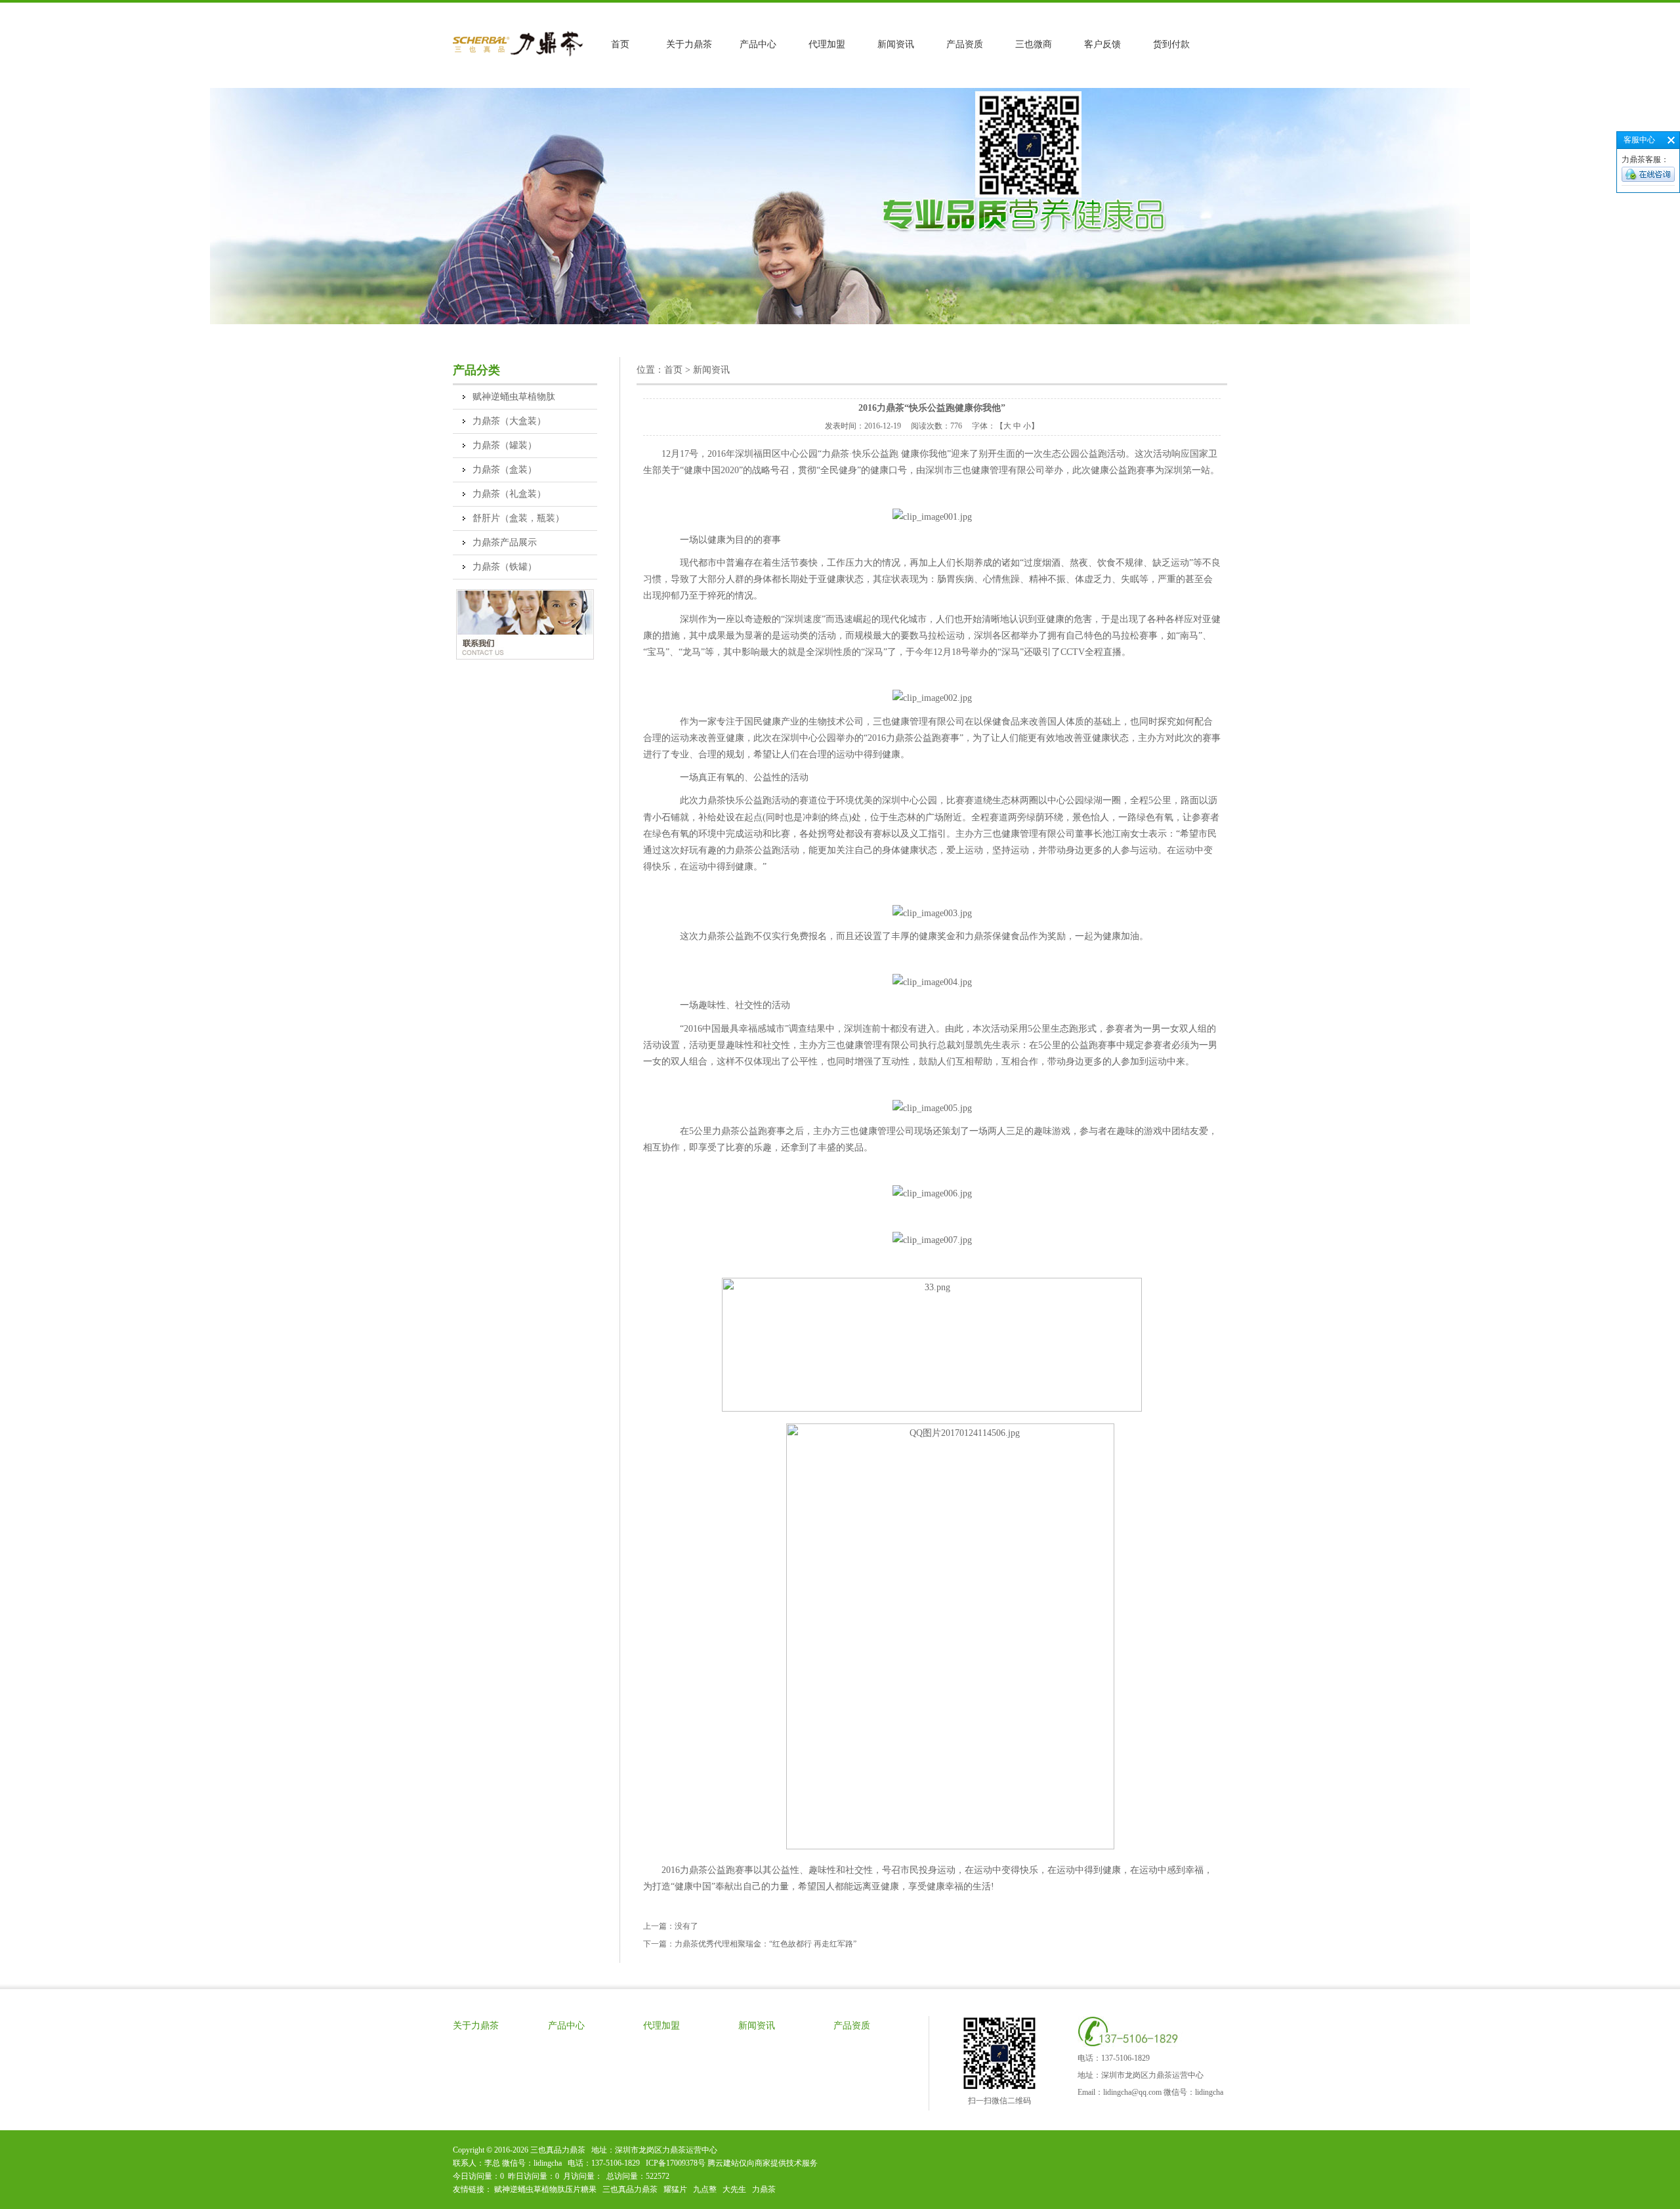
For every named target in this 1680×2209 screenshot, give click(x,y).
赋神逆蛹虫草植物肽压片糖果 (545, 2189)
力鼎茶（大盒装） (509, 421)
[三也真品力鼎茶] (519, 55)
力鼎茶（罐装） (505, 445)
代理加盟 (827, 44)
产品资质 (965, 44)
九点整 (705, 2189)
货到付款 (1171, 44)
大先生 (734, 2189)
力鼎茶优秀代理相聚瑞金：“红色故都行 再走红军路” (766, 1944)
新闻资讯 (896, 44)
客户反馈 (1102, 44)
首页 (620, 44)
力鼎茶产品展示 (505, 542)
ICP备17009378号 (676, 2163)
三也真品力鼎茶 (630, 2189)
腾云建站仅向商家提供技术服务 (763, 2163)
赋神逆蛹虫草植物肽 (514, 397)
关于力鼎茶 (689, 44)
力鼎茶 (764, 2189)
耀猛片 (675, 2189)
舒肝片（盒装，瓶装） (518, 518)
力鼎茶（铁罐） (505, 567)
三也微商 (1034, 44)
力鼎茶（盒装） (505, 470)
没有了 (686, 1926)
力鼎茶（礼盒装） (509, 494)
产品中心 (758, 44)
